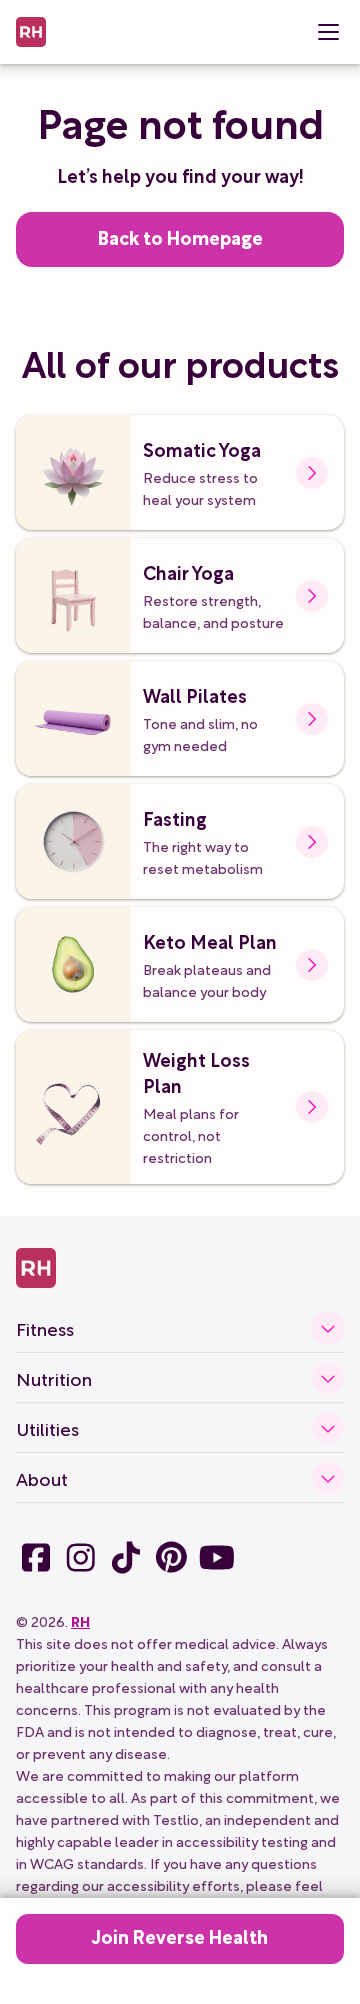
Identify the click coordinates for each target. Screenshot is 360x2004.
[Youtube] (216, 1557)
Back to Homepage (180, 236)
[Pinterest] (171, 1557)
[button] (328, 32)
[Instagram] (80, 1557)
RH (80, 1620)
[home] (31, 32)
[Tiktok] (125, 1557)
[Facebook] (36, 1557)
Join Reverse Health (180, 1935)
